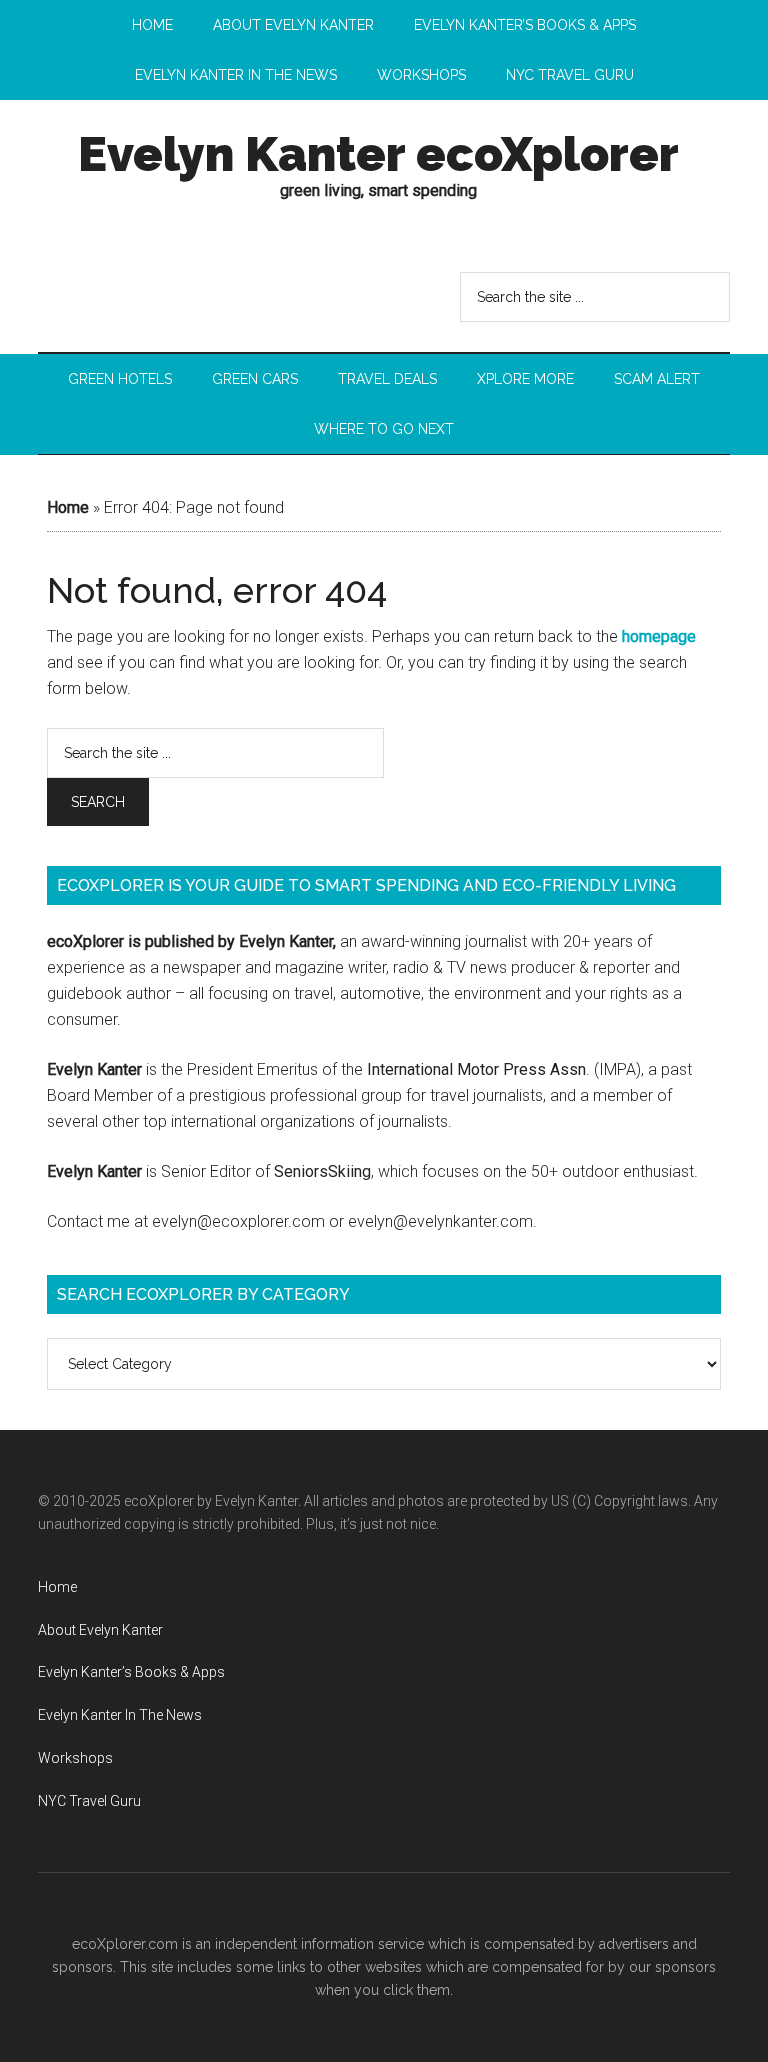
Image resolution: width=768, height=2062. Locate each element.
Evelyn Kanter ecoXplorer (378, 154)
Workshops (75, 1758)
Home (68, 507)
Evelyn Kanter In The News (120, 1715)
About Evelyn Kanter (100, 1630)
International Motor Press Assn (476, 1069)
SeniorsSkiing (322, 1171)
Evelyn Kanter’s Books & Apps (131, 1672)
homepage (659, 636)
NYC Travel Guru (89, 1801)
